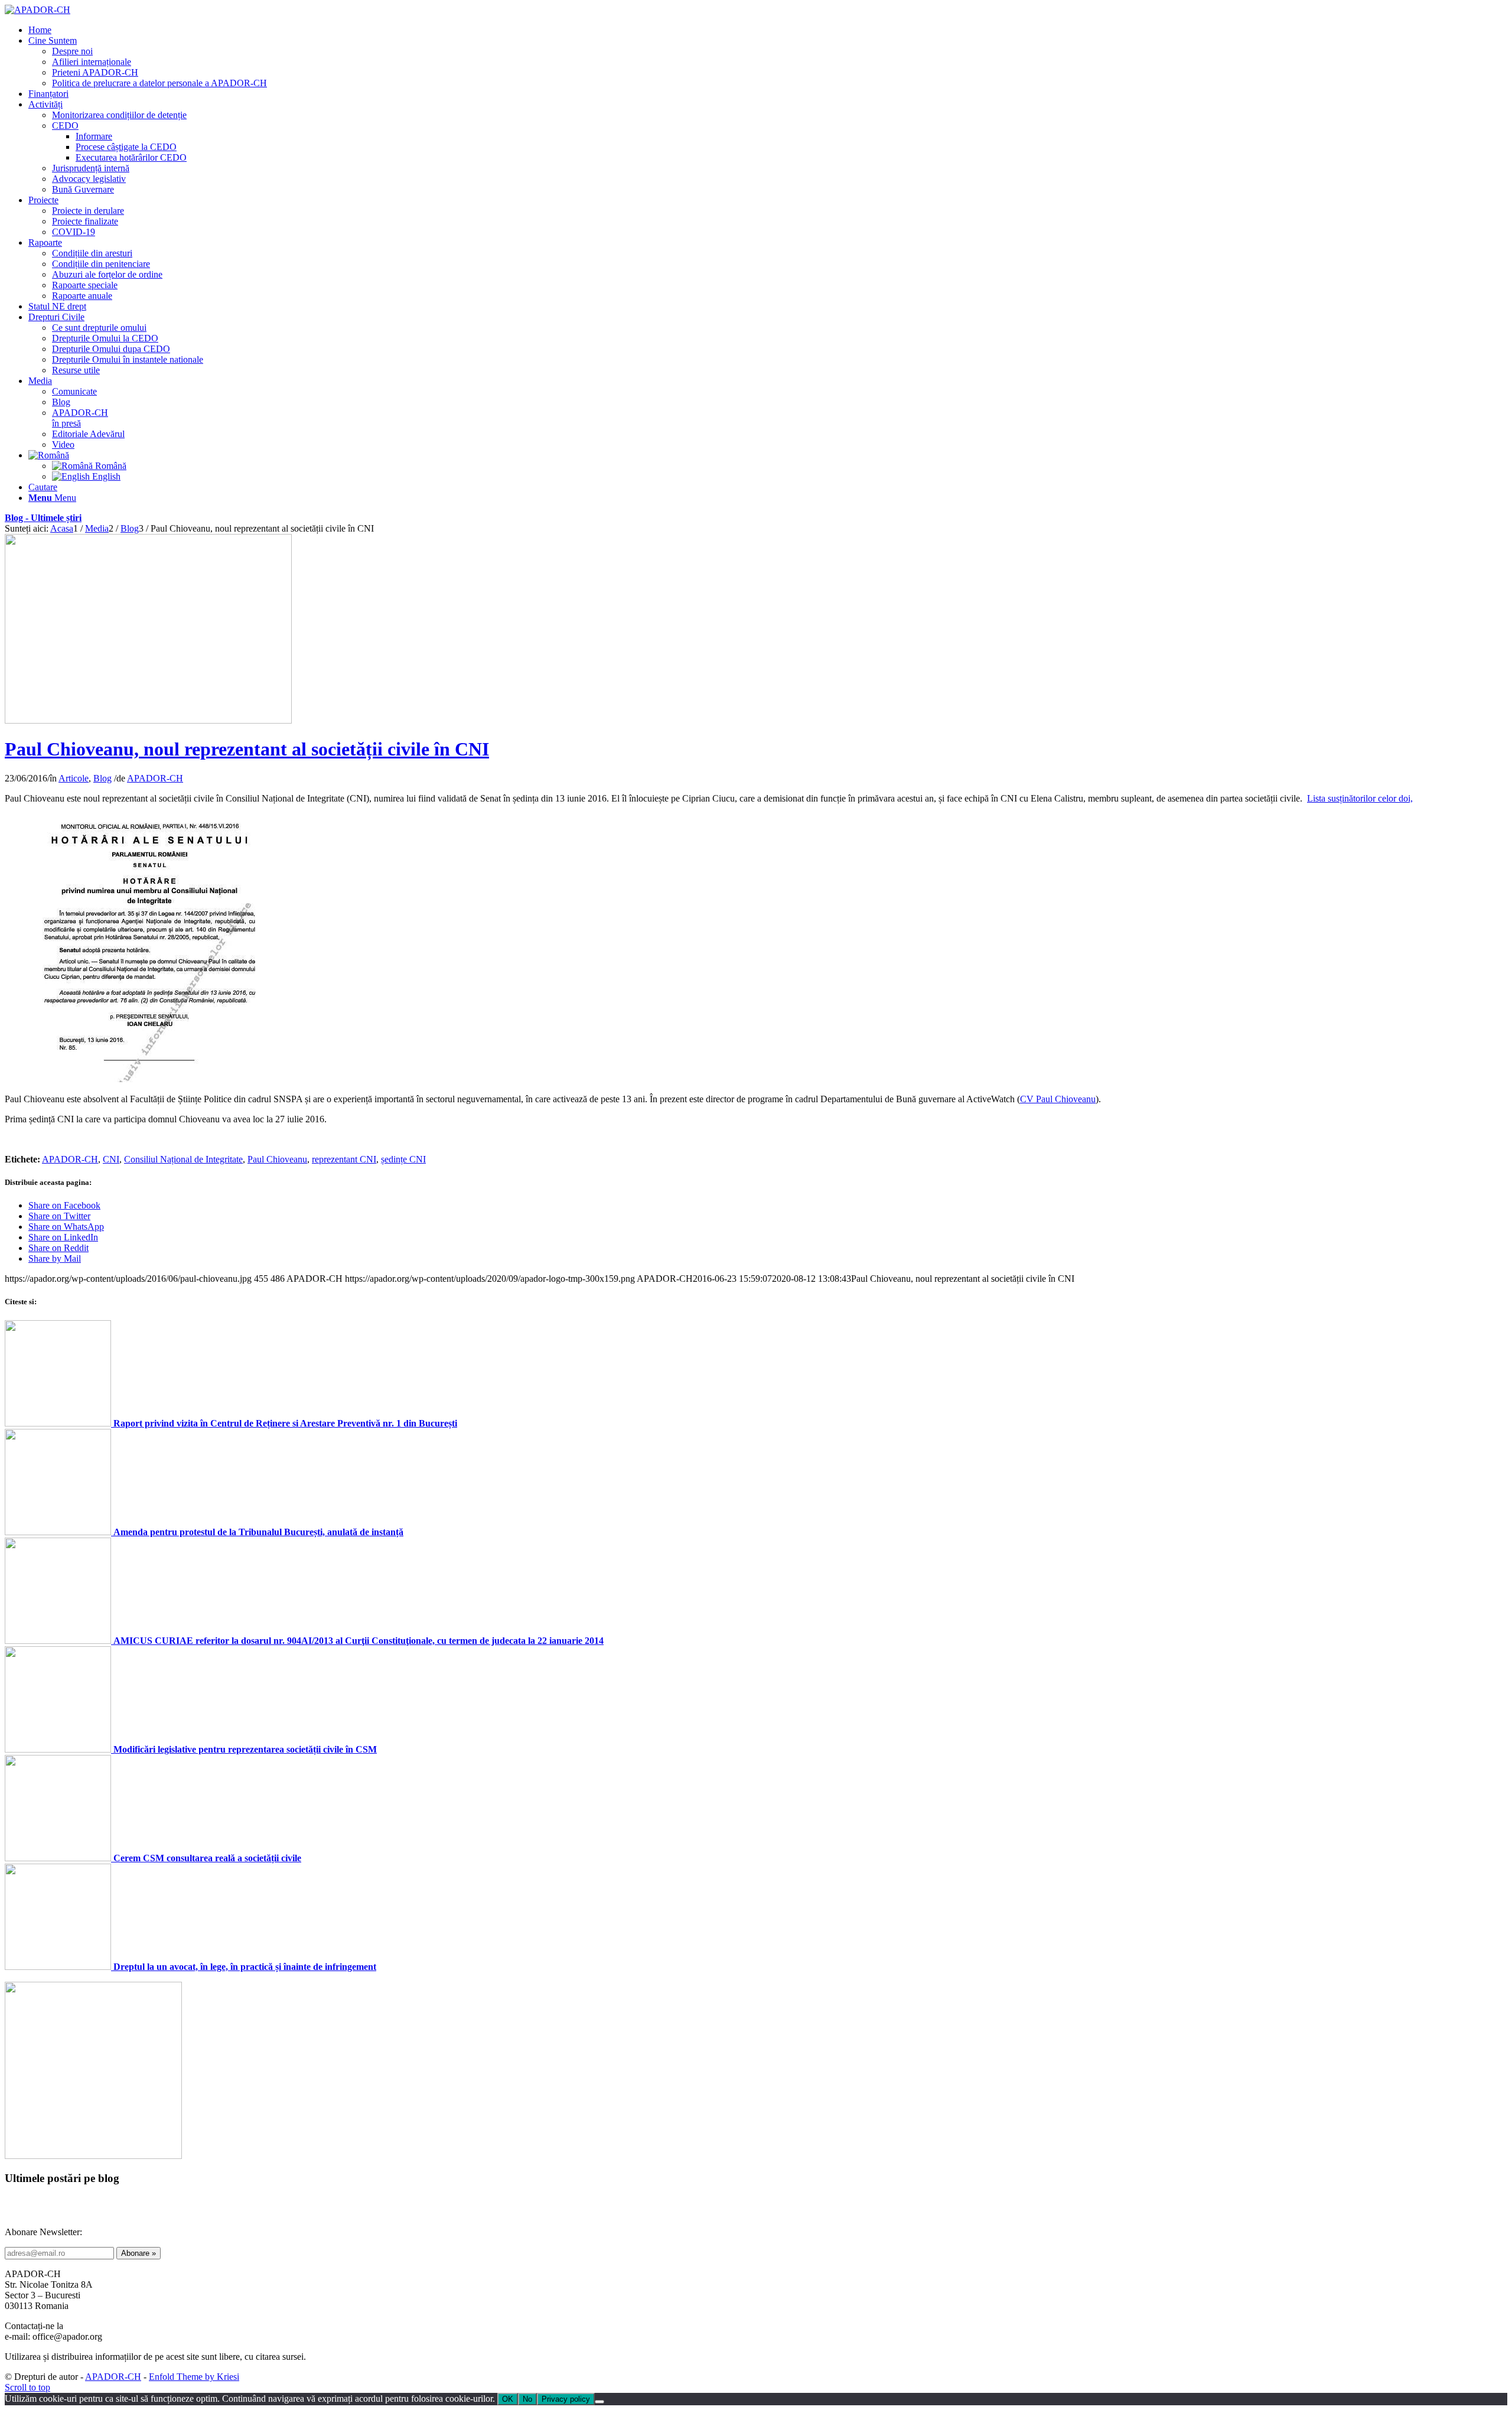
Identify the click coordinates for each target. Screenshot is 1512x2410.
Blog (102, 778)
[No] (599, 2402)
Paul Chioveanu (277, 1159)
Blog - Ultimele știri (43, 518)
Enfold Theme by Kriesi (194, 2377)
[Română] (49, 455)
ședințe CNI (403, 1159)
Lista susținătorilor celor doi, (1360, 798)
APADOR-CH (155, 778)
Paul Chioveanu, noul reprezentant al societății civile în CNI (247, 749)
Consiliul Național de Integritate (183, 1159)
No (527, 2399)
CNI (111, 1159)
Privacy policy (566, 2399)
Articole (74, 778)
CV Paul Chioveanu (1058, 1099)
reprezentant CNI (344, 1159)
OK (508, 2399)
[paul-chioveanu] (148, 720)
